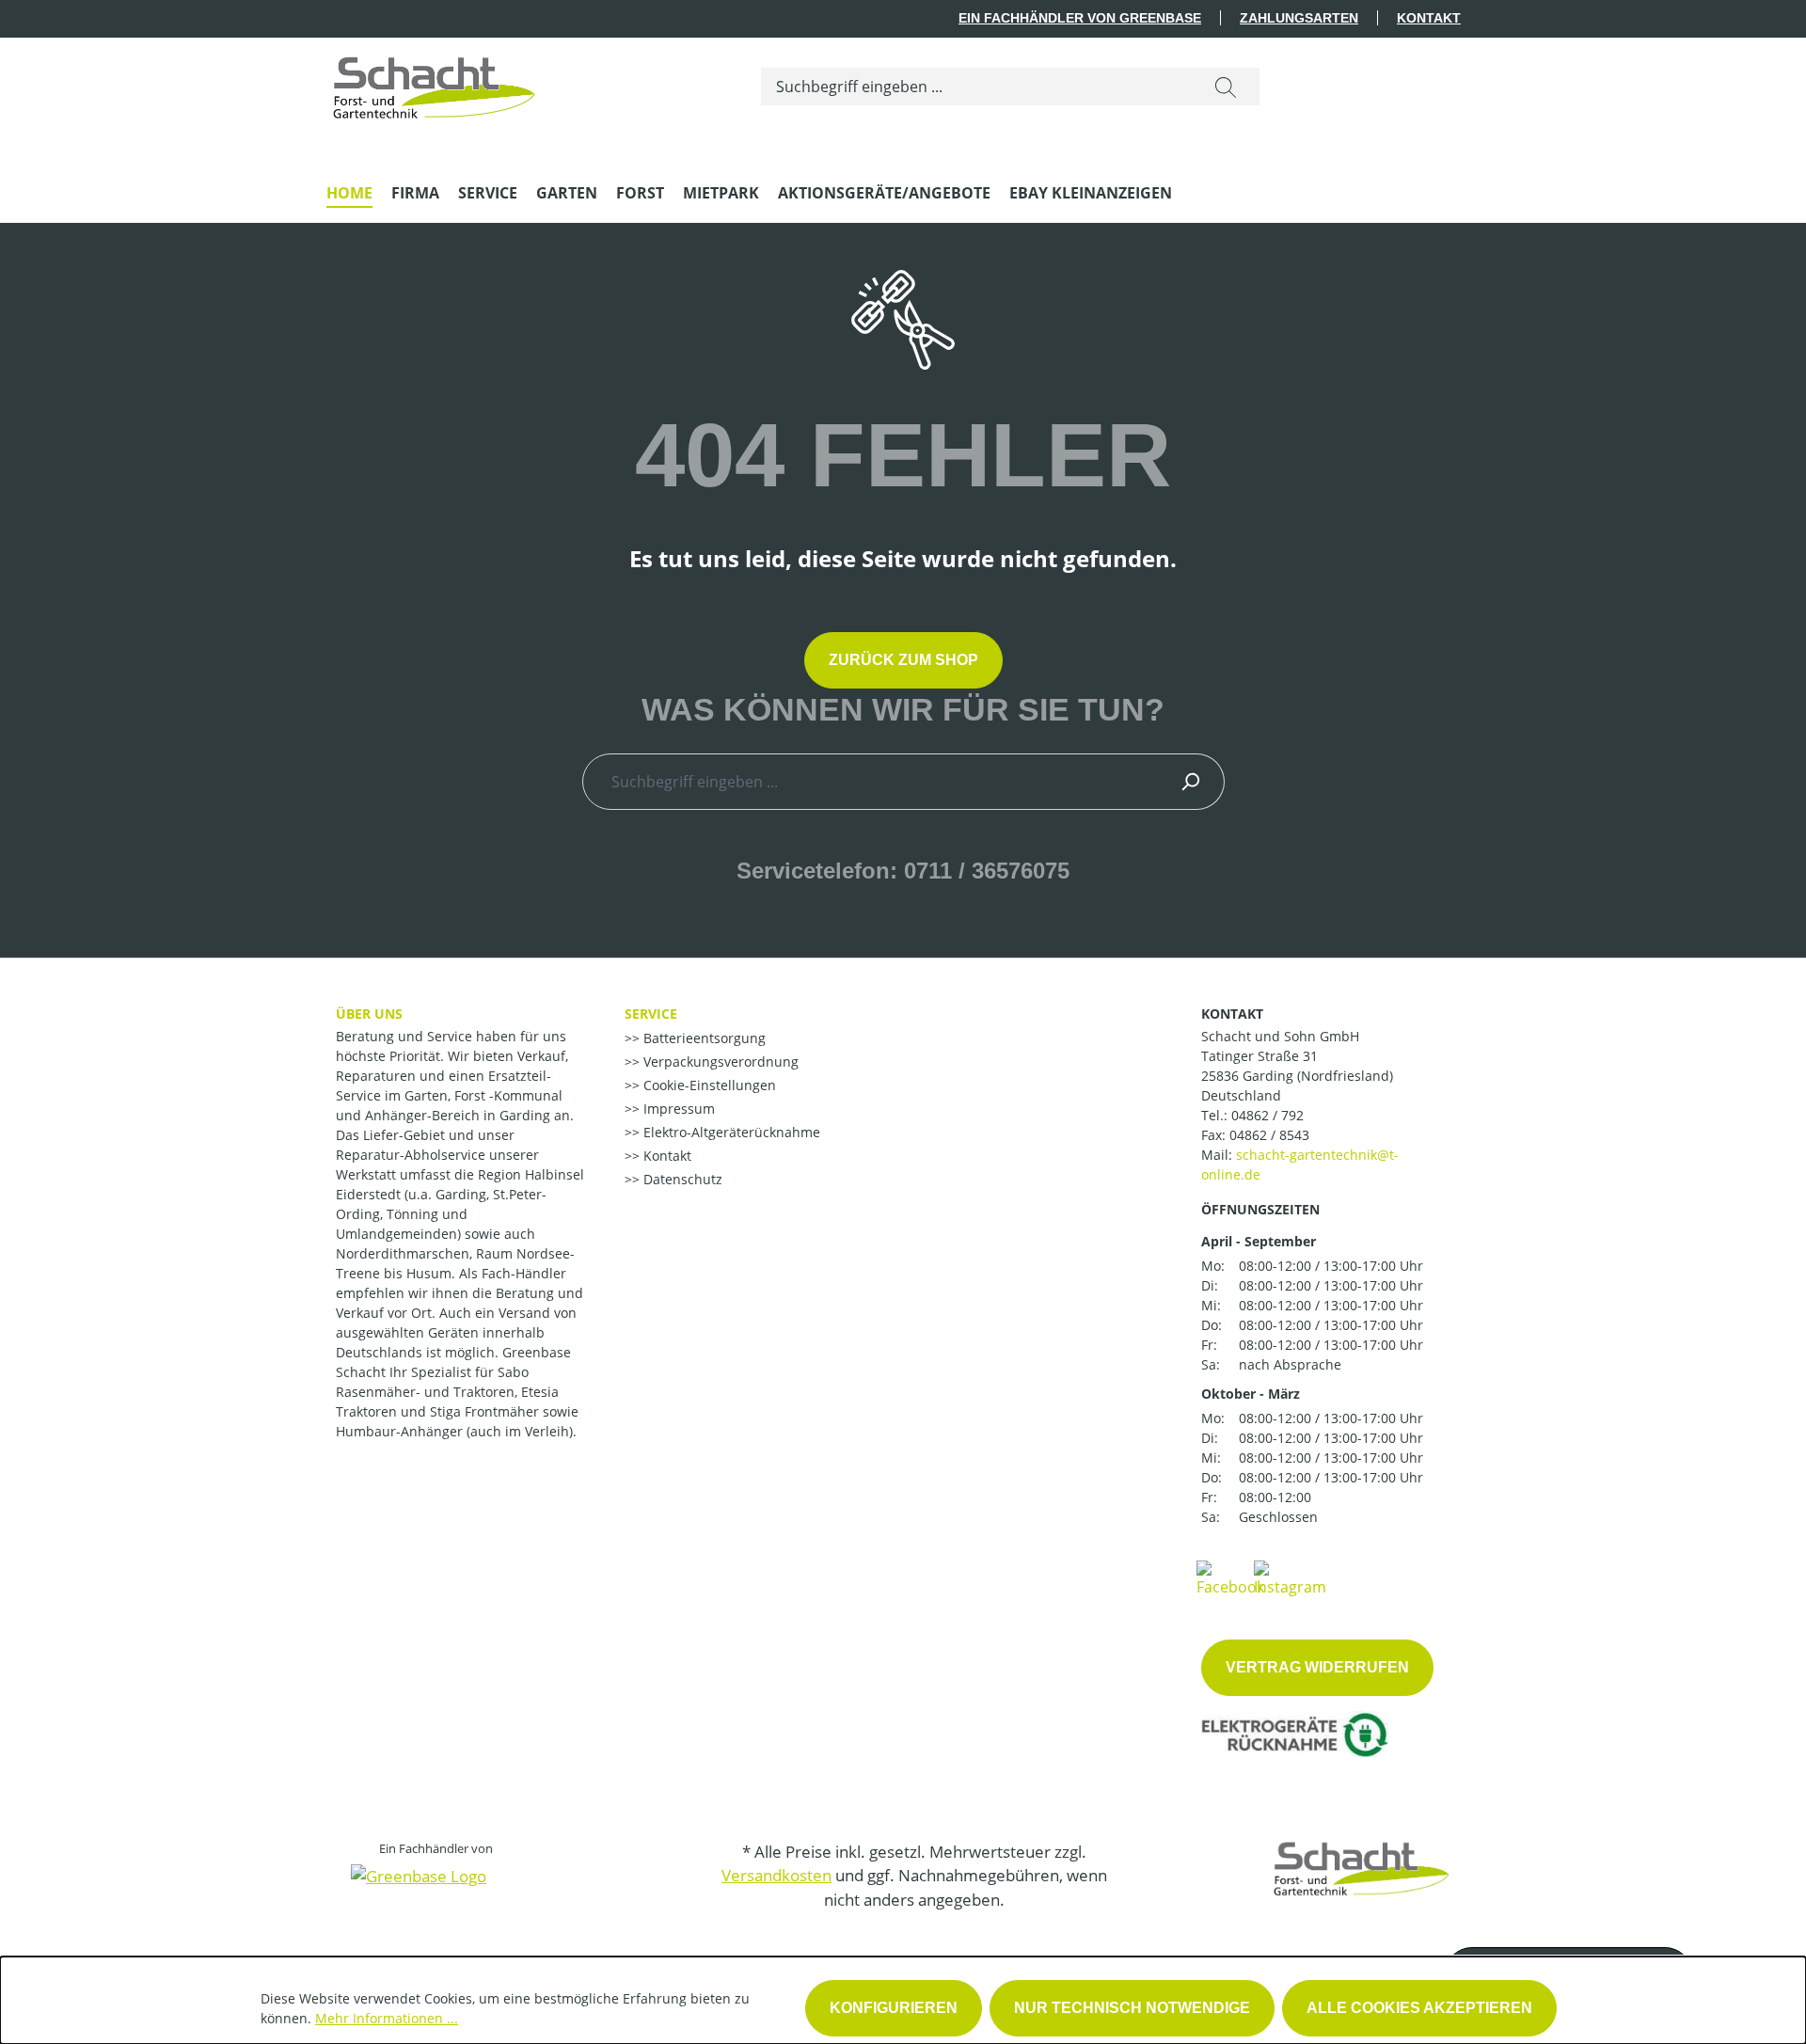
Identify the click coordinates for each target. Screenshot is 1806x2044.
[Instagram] (1290, 1577)
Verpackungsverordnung (719, 1062)
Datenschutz (681, 1179)
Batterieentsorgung (703, 1038)
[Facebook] (1230, 1577)
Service (651, 1014)
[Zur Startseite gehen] (434, 83)
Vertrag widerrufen (1317, 1667)
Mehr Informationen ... (387, 2018)
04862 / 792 (1267, 1115)
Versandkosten (776, 1875)
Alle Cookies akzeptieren (1419, 2008)
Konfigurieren (894, 2008)
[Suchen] (1226, 87)
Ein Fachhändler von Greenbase (1080, 18)
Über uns (369, 1014)
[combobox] (977, 87)
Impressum (677, 1109)
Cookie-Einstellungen (708, 1085)
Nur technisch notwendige (1132, 2008)
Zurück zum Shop (903, 660)
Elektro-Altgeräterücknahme (730, 1132)
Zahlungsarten (1299, 18)
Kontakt (1429, 18)
